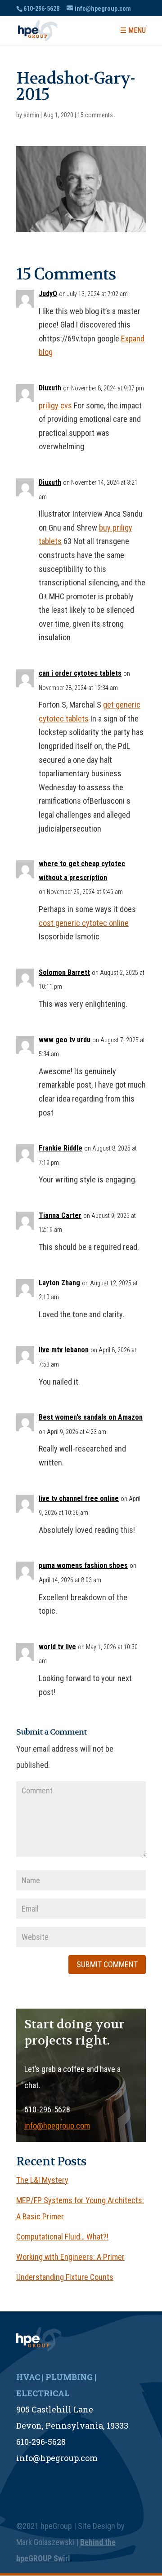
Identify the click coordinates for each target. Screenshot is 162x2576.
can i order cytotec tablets (80, 673)
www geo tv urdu (65, 1040)
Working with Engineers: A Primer (70, 2257)
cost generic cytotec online (84, 923)
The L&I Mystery (42, 2180)
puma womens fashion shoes (83, 1565)
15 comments (95, 115)
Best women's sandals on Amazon (91, 1417)
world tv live (57, 1647)
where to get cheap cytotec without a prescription (82, 871)
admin (31, 115)
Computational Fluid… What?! (62, 2237)
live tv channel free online (79, 1498)
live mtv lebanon (64, 1350)
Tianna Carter (60, 1215)
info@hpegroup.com (57, 2126)
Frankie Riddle (61, 1148)
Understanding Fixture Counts (65, 2277)
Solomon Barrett (64, 972)
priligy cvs (55, 405)
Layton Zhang (59, 1283)
